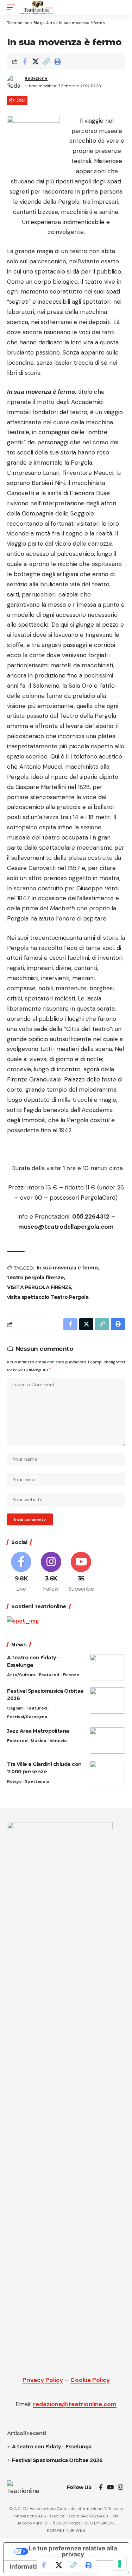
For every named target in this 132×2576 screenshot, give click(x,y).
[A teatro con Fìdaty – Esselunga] (107, 1667)
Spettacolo (37, 1781)
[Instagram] (51, 1572)
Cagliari (15, 1708)
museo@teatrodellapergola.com (66, 1227)
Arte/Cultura (21, 1675)
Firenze (71, 1675)
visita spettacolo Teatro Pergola (48, 1297)
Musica (38, 1741)
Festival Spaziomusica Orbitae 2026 (57, 2460)
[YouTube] (110, 2487)
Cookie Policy (90, 2380)
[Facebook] (21, 1572)
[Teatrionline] (36, 7)
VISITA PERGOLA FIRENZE (39, 1287)
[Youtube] (81, 1572)
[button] (13, 7)
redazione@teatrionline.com (75, 2404)
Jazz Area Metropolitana (38, 1731)
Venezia (58, 1741)
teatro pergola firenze (35, 1277)
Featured (49, 1675)
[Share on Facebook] (25, 61)
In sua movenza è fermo (67, 1268)
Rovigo (14, 1781)
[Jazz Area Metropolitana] (107, 1741)
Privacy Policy (43, 2380)
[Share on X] (36, 61)
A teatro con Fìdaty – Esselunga (52, 2447)
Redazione (36, 78)
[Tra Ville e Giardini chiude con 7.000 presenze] (107, 1774)
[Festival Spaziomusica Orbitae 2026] (107, 1701)
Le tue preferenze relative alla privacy (73, 2551)
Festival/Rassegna (27, 1717)
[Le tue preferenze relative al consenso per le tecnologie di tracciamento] (120, 2564)
